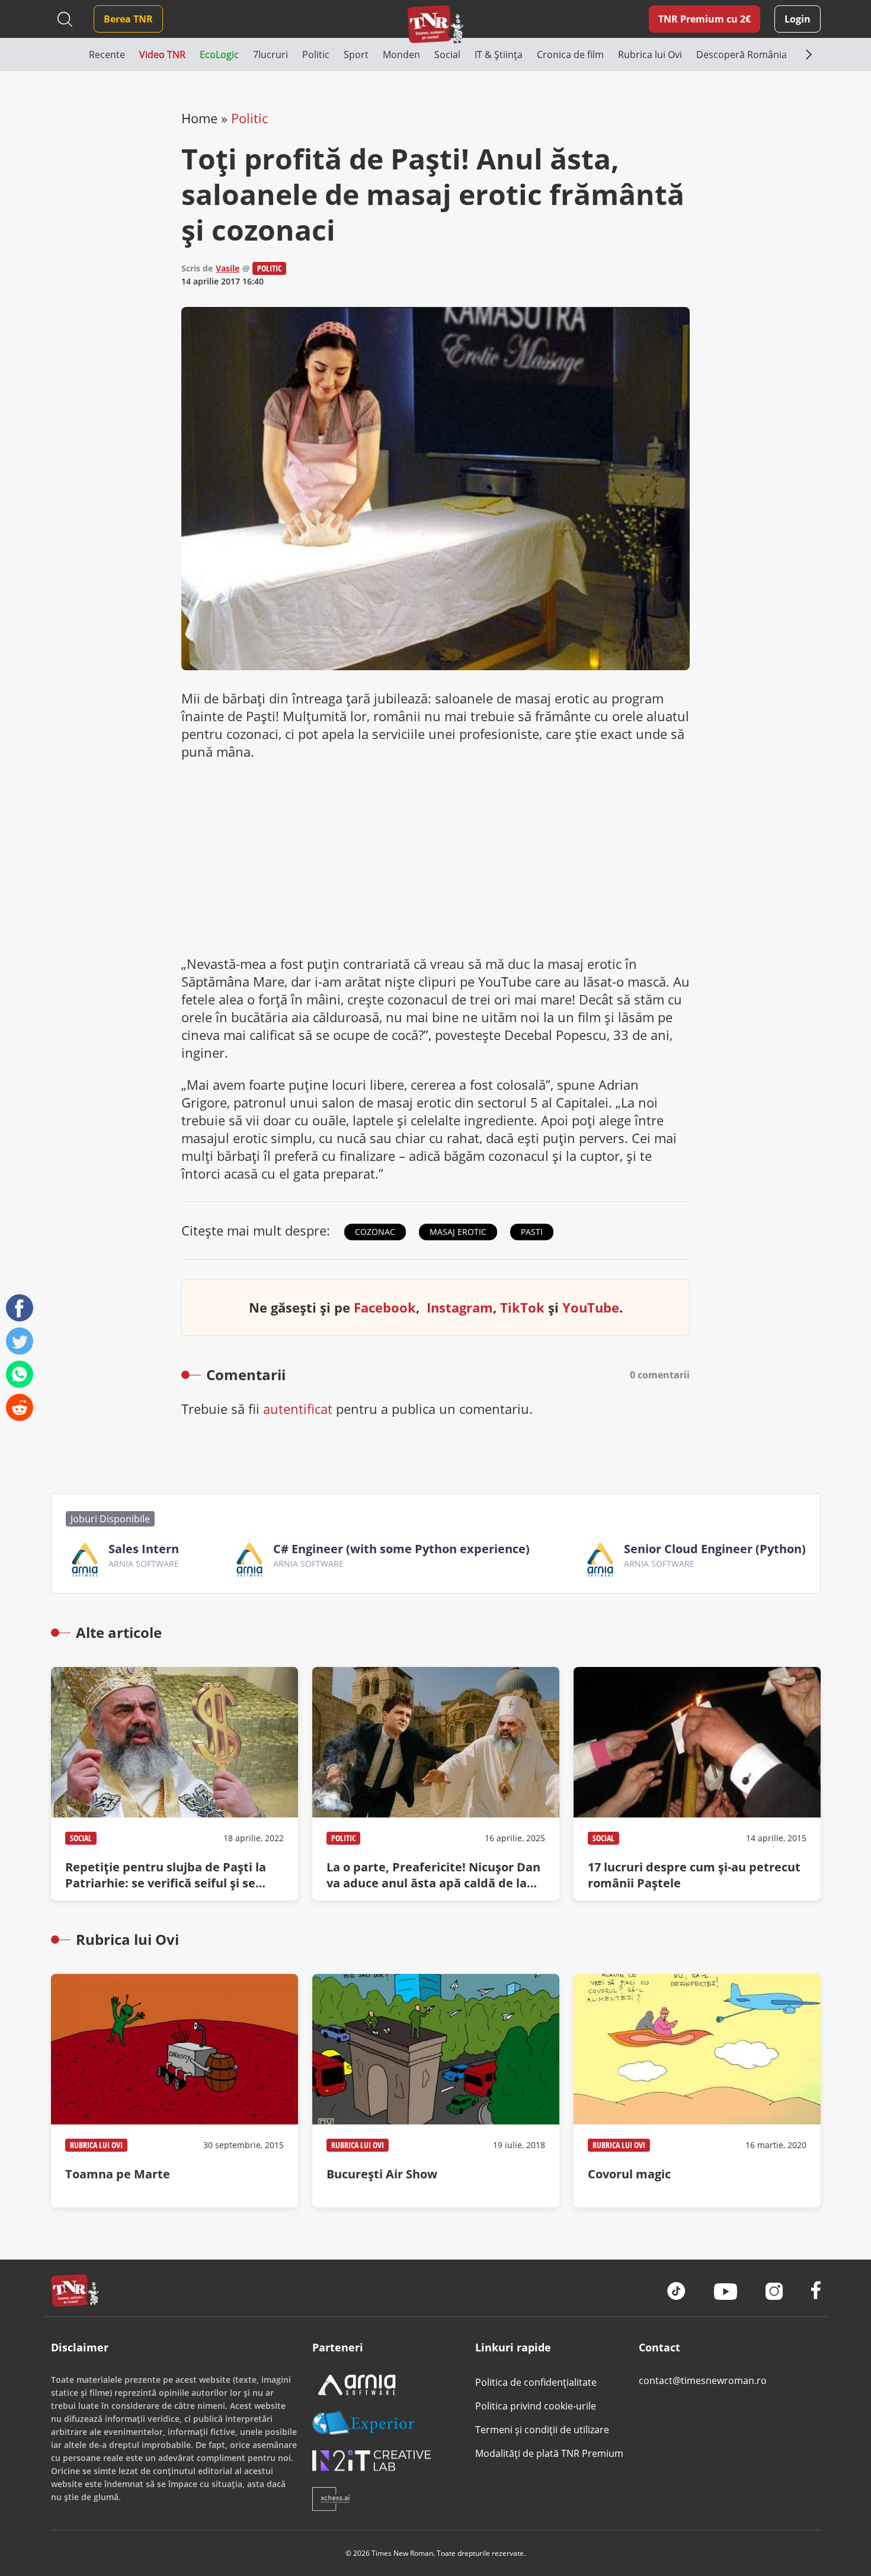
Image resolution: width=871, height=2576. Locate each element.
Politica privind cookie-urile (536, 2406)
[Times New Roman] (436, 24)
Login (798, 19)
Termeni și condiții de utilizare (542, 2430)
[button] (70, 55)
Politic (249, 118)
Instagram (460, 1307)
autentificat (298, 1409)
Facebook (385, 1307)
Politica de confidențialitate (536, 2382)
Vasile (228, 268)
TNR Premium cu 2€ (705, 19)
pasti (532, 1232)
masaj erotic (458, 1232)
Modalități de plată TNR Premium (549, 2453)
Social (81, 1838)
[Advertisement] (435, 857)
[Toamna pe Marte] (174, 2091)
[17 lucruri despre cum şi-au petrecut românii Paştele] (697, 1784)
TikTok (522, 1307)
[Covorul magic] (697, 2091)
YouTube (591, 1307)
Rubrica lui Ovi (96, 2145)
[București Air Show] (436, 2091)
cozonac (375, 1232)
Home (199, 118)
